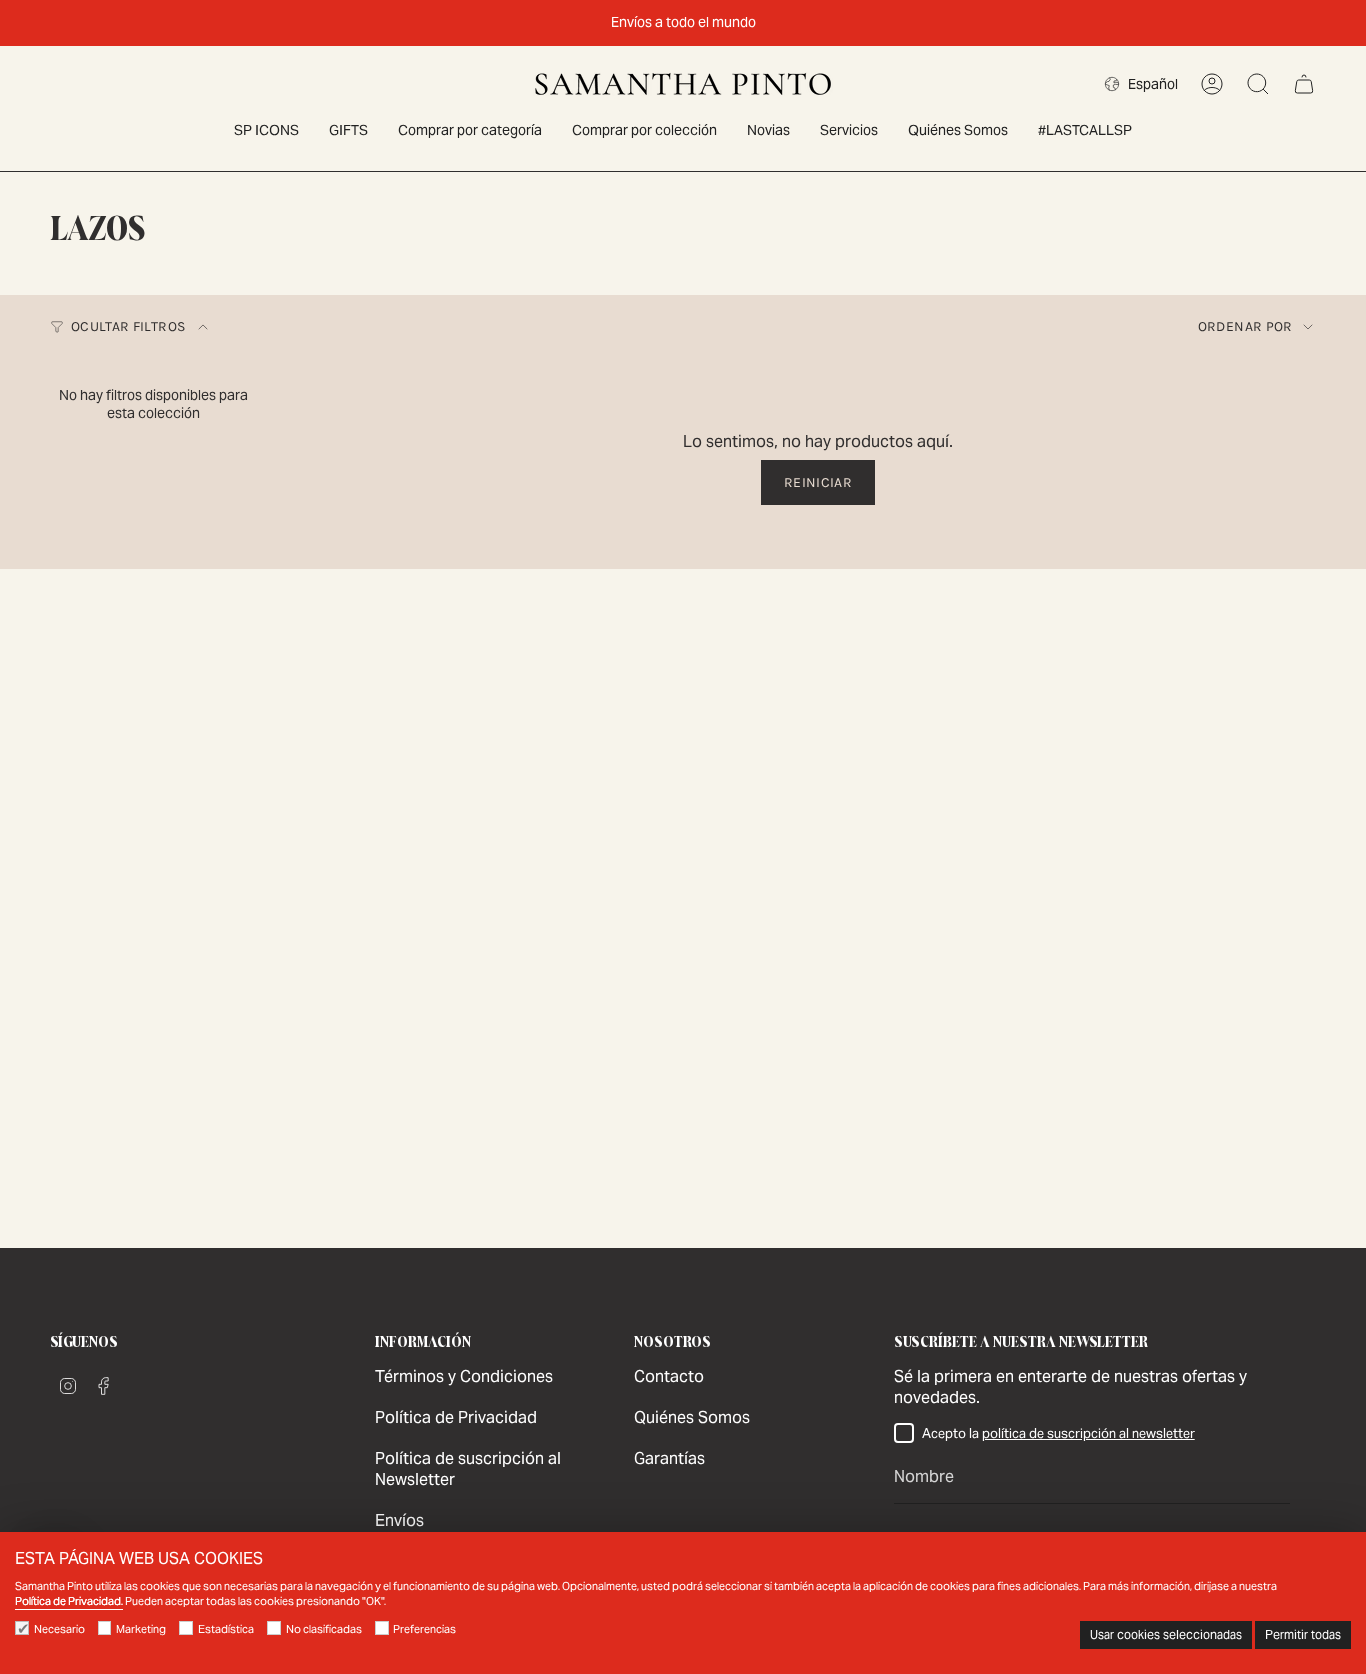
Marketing (141, 1629)
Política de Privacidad (456, 1417)
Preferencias (424, 1629)
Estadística (226, 1629)
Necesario (59, 1629)
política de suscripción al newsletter (1088, 1433)
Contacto (669, 1376)
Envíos (399, 1520)
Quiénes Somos (692, 1417)
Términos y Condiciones (464, 1376)
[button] (470, 131)
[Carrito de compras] (1304, 84)
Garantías (669, 1458)
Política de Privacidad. (69, 1601)
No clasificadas (324, 1629)
